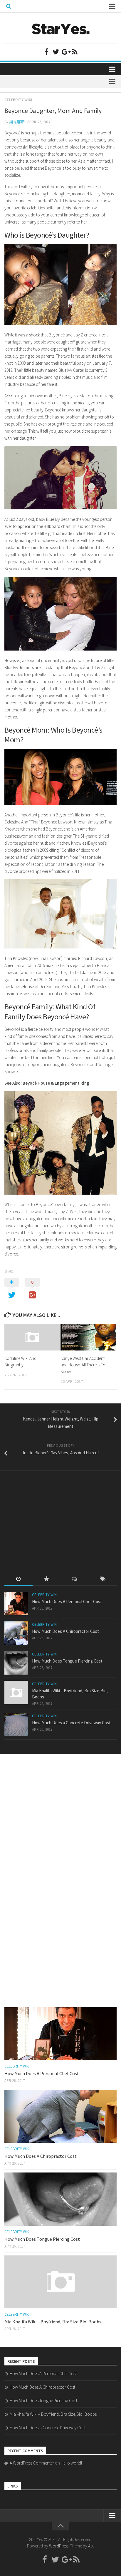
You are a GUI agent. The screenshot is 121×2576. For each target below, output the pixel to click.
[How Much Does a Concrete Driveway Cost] (16, 1725)
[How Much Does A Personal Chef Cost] (16, 1603)
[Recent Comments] (75, 1579)
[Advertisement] (48, 1516)
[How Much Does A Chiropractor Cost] (16, 1633)
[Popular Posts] (47, 1579)
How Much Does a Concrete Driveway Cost (71, 1723)
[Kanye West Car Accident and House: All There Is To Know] (88, 1337)
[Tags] (103, 1579)
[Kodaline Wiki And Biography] (32, 1337)
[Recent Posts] (19, 1579)
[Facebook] (46, 52)
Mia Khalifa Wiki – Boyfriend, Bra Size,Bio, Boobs (53, 2322)
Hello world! (71, 2463)
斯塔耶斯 (17, 122)
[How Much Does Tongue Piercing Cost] (16, 1663)
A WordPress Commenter (32, 2463)
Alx (91, 2546)
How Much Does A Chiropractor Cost (65, 1631)
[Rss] (75, 52)
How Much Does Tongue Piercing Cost (67, 1661)
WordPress (59, 2546)
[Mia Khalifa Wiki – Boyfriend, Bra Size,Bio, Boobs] (16, 1693)
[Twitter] (56, 52)
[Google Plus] (65, 52)
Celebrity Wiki (18, 100)
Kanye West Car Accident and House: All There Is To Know (83, 1365)
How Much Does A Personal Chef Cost (67, 1602)
